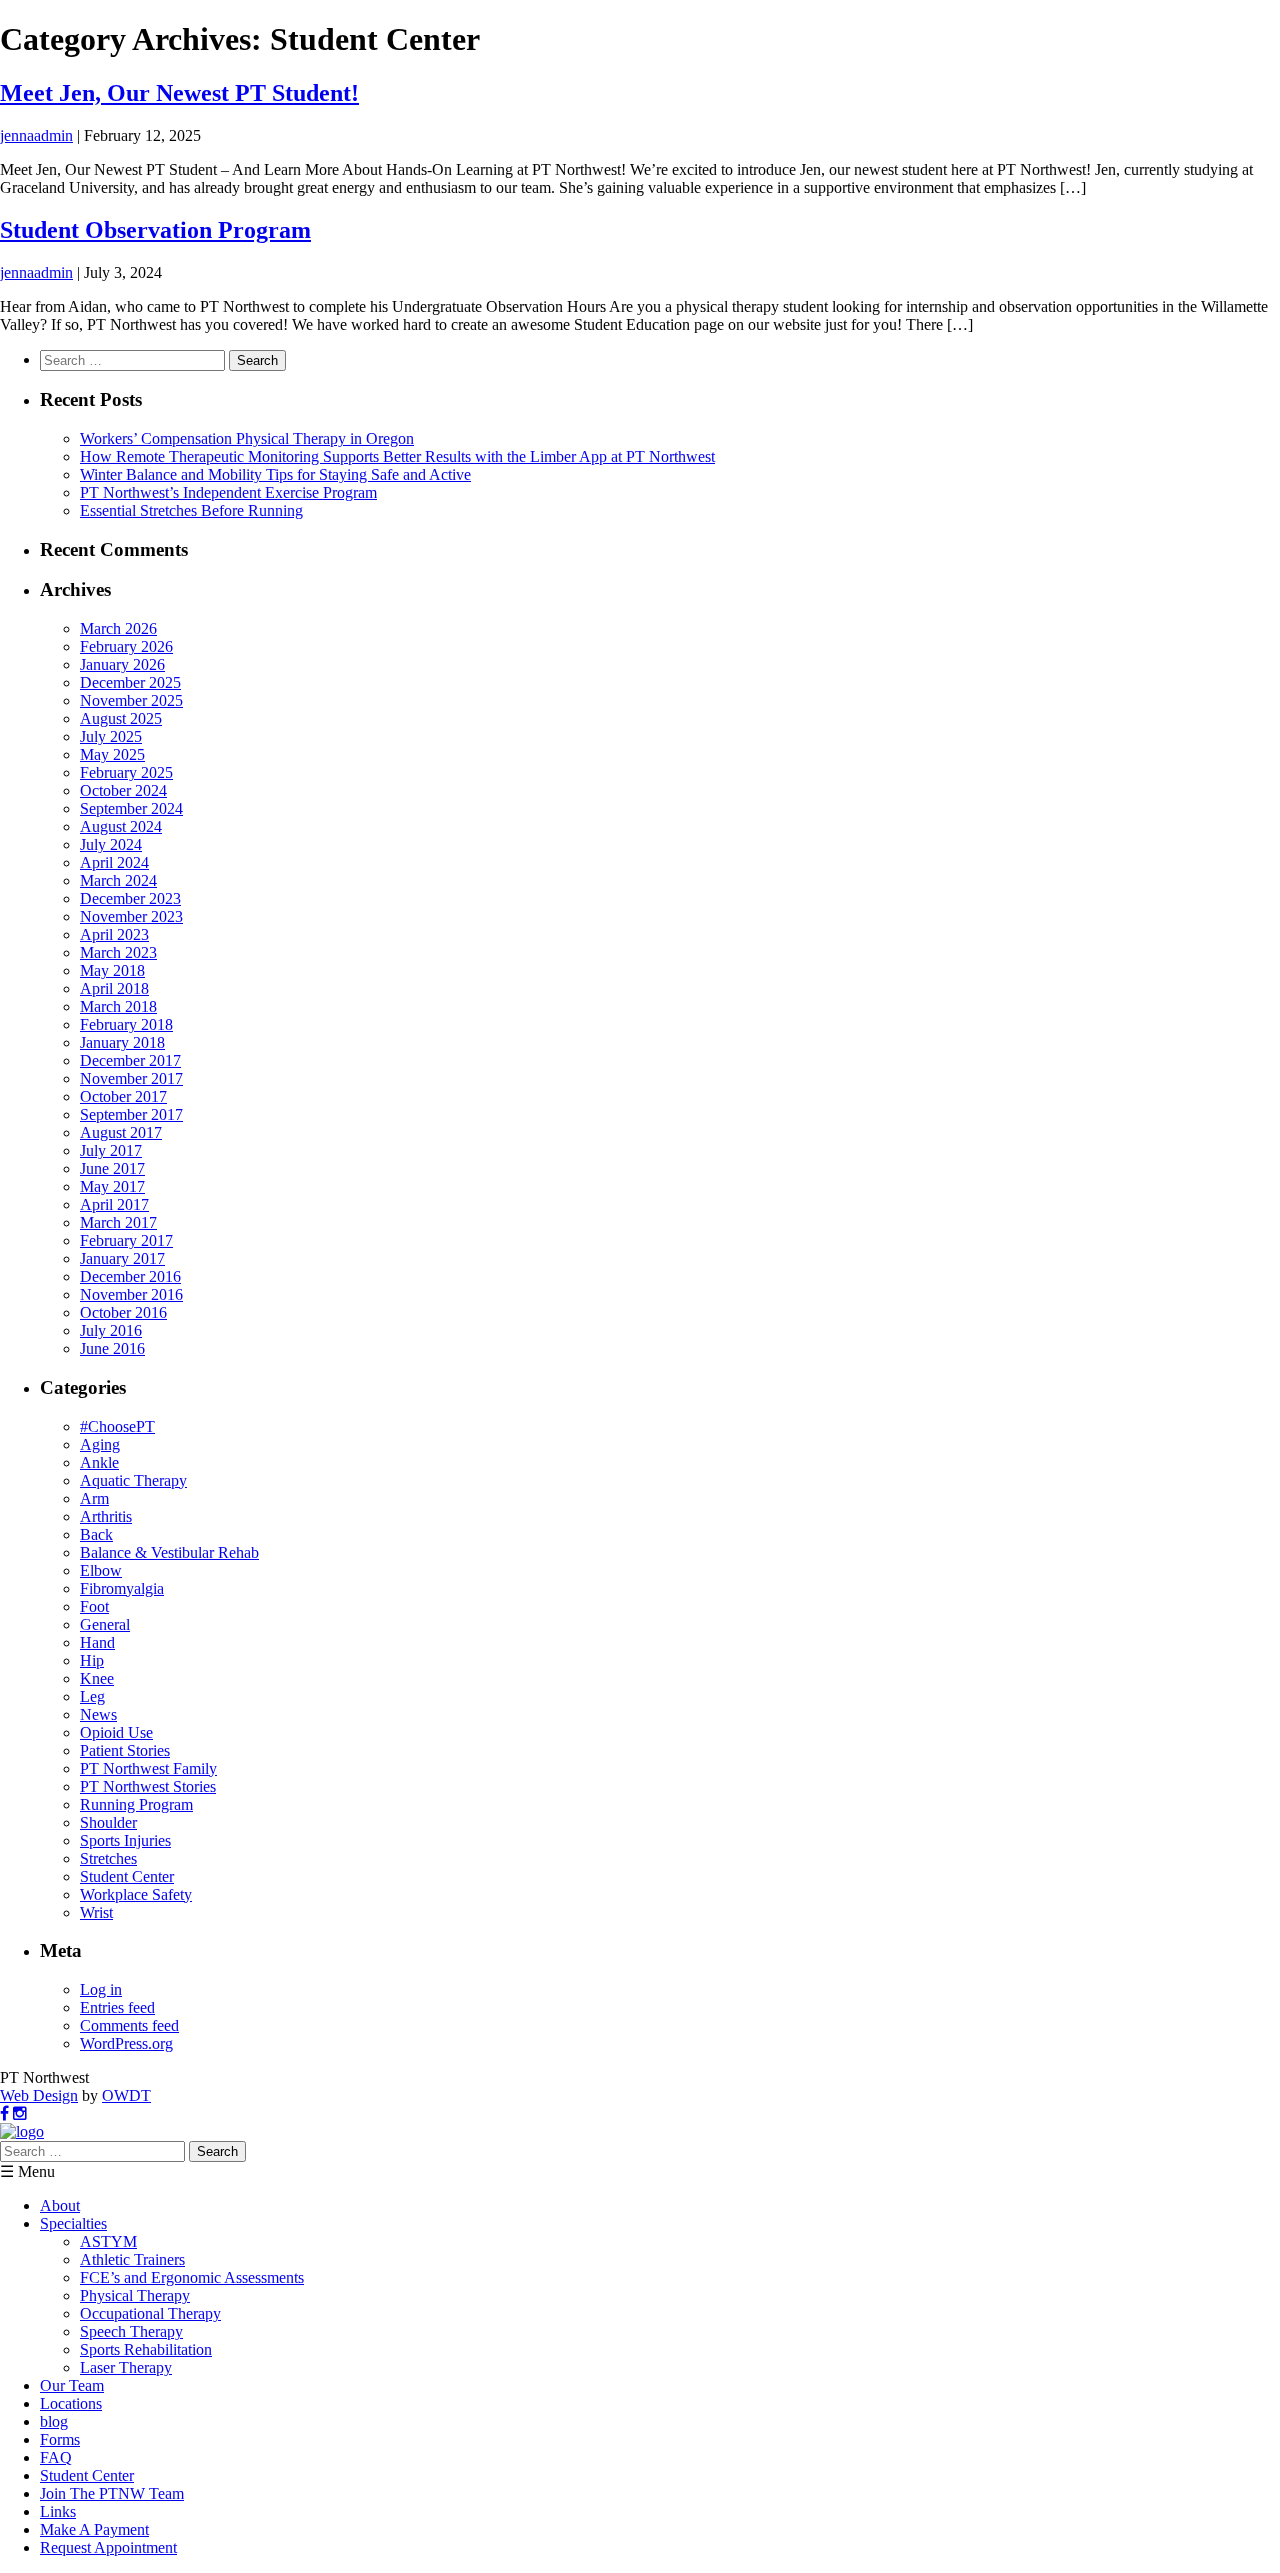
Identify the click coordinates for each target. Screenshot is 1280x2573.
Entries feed (117, 2007)
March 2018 (118, 1006)
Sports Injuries (125, 1840)
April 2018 (114, 988)
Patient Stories (125, 1750)
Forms (60, 2439)
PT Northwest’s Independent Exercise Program (228, 492)
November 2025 (131, 700)
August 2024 (121, 826)
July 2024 (111, 844)
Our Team (72, 2385)
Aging (100, 1444)
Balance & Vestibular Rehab (169, 1552)
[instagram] (20, 2113)
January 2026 (122, 664)
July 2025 (111, 736)
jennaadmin (36, 135)
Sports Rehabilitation (146, 2349)
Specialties (73, 2223)
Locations (71, 2403)
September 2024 (131, 808)
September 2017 (131, 1114)
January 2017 (122, 1258)
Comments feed (129, 2025)
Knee (97, 1678)
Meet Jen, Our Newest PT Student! (179, 93)
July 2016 (111, 1330)
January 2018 (122, 1042)
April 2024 (114, 862)
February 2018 (126, 1024)
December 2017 (130, 1060)
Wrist (96, 1912)
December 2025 (130, 682)
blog (54, 2421)
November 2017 (131, 1078)
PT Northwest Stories (148, 1786)
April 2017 (114, 1204)
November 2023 (131, 916)
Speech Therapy (131, 2331)
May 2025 (112, 754)
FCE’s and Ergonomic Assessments (192, 2277)
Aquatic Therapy (133, 1480)
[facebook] (4, 2113)
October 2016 (123, 1312)
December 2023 (130, 898)
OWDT (126, 2095)
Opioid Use (116, 1732)
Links (58, 2511)
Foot (94, 1606)
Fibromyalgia (122, 1588)
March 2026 (118, 628)
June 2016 (112, 1348)
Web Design (39, 2095)
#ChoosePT (117, 1426)
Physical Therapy (135, 2295)
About (60, 2205)
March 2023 (118, 952)
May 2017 (112, 1186)
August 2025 (121, 718)
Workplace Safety (136, 1894)
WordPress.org (126, 2043)
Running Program (136, 1804)
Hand (97, 1642)
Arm (94, 1498)
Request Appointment (108, 2547)
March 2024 (118, 880)
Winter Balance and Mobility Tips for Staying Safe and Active (275, 474)
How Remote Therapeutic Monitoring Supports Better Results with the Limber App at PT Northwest (397, 456)
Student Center (127, 1876)
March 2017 (118, 1222)
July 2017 (111, 1150)
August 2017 (121, 1132)
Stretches (108, 1858)
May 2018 (112, 970)
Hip (92, 1660)
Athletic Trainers (132, 2259)
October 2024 (123, 790)
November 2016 (131, 1294)
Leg (92, 1696)
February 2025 (126, 772)
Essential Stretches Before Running (191, 510)
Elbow (101, 1570)
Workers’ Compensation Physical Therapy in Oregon (247, 438)
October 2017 (123, 1096)
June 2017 (112, 1168)
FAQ (56, 2457)
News (98, 1714)
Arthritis (106, 1516)
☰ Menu (27, 2171)
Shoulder (108, 1822)
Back (96, 1534)
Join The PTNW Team (112, 2493)
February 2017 (126, 1240)
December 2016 (130, 1276)
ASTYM (108, 2241)
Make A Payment (94, 2529)
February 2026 (126, 646)
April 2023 (114, 934)
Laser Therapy (126, 2367)
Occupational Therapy (150, 2313)
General (105, 1624)
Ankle (99, 1462)
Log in (101, 1989)
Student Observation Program (155, 230)
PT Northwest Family (148, 1768)
